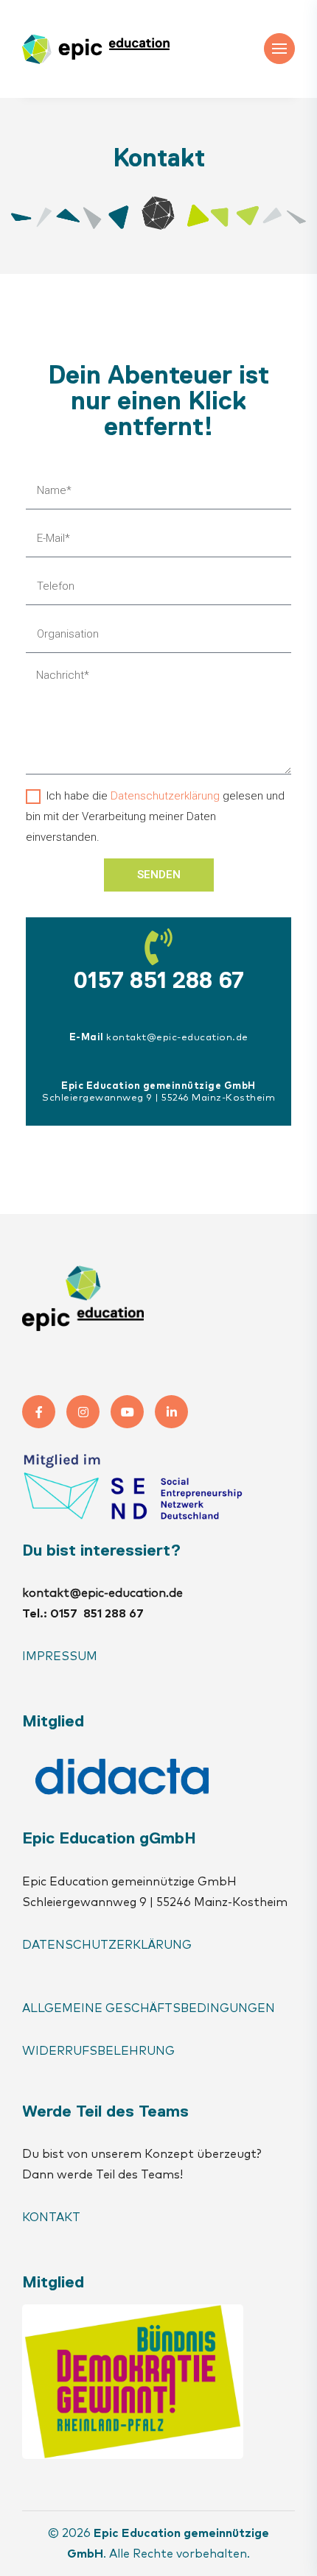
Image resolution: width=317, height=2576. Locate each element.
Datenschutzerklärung (165, 796)
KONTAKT (53, 2217)
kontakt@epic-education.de (177, 1038)
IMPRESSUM (60, 1656)
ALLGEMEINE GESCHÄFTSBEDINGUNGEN (149, 2008)
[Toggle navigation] (279, 49)
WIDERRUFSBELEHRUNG (98, 2051)
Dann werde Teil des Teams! (102, 2175)
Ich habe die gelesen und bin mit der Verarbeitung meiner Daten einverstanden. (155, 816)
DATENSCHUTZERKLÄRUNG (107, 1945)
